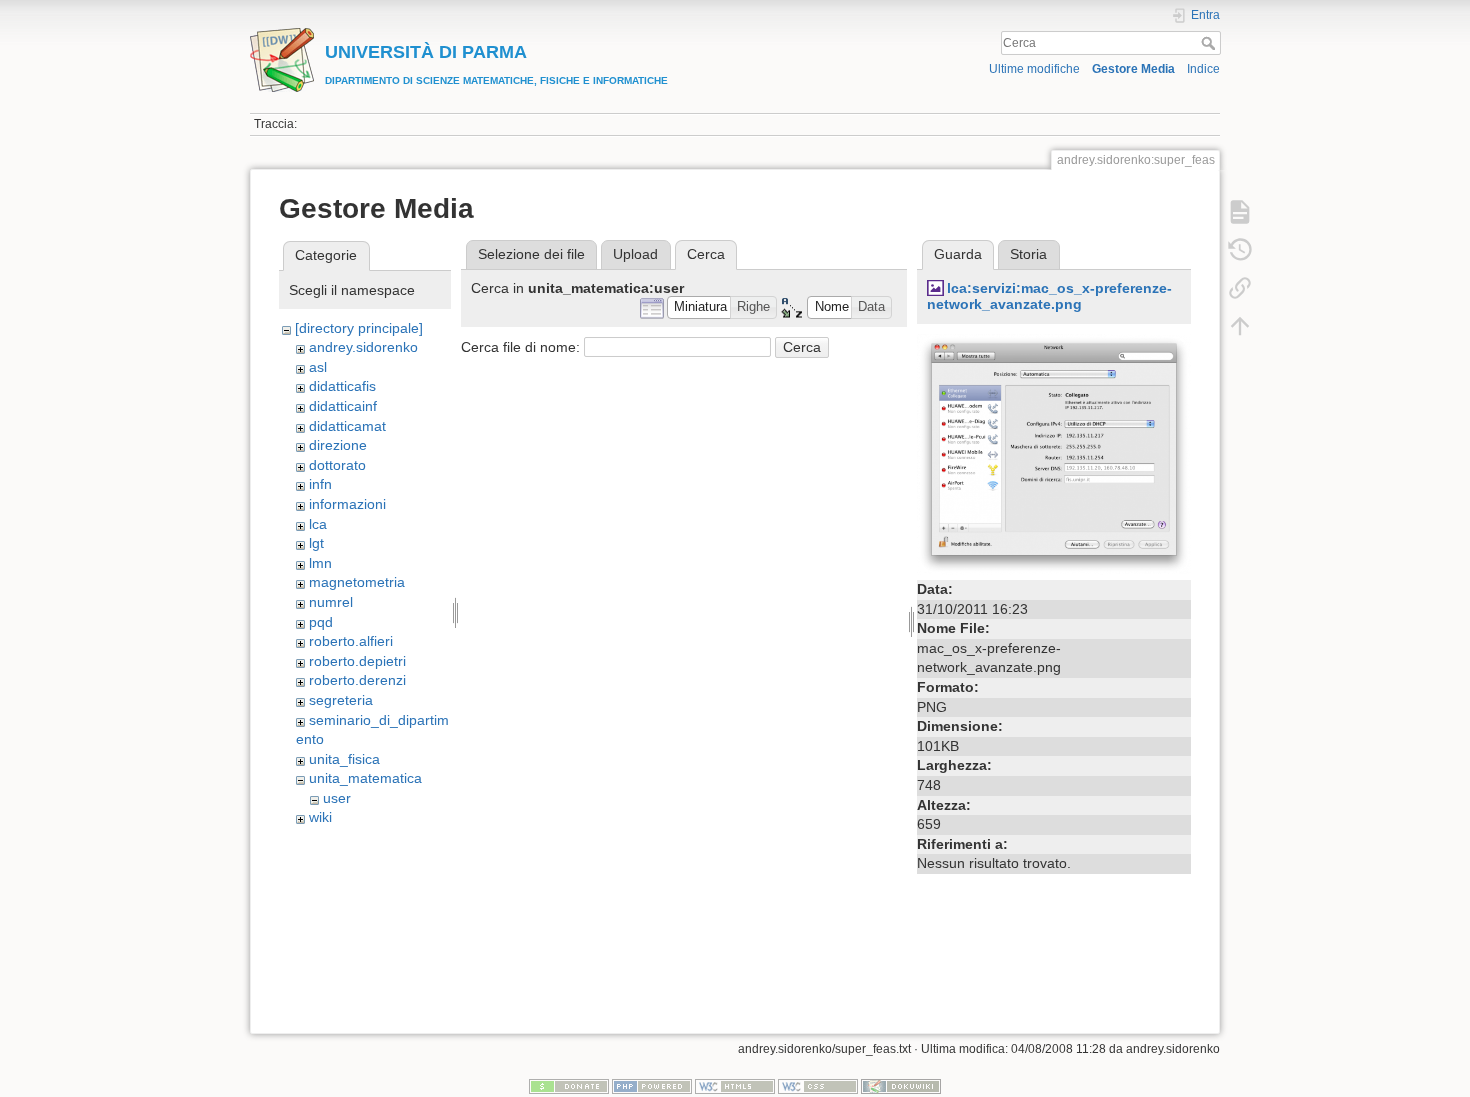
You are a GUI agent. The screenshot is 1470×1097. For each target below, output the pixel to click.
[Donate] (569, 1086)
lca (318, 524)
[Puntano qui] (1240, 288)
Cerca (1210, 43)
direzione (338, 445)
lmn (320, 563)
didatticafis (342, 386)
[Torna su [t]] (1240, 326)
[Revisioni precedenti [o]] (1240, 250)
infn (320, 484)
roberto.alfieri (351, 641)
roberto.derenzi (357, 680)
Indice (1203, 69)
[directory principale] (359, 328)
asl (318, 367)
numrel (331, 602)
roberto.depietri (357, 661)
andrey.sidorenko (363, 347)
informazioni (347, 504)
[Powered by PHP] (652, 1086)
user (337, 798)
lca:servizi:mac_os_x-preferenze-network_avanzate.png (1049, 296)
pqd (321, 622)
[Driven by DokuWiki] (901, 1086)
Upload (635, 254)
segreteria (341, 700)
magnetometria (357, 582)
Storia (1028, 254)
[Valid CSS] (818, 1086)
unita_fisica (344, 759)
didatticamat (347, 426)
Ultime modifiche (1034, 69)
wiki (320, 817)
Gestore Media (1133, 69)
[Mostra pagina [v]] (1240, 212)
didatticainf (343, 406)
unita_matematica (365, 778)
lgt (316, 543)
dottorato (337, 465)
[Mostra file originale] (1054, 453)
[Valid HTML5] (735, 1086)
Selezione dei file (531, 254)
